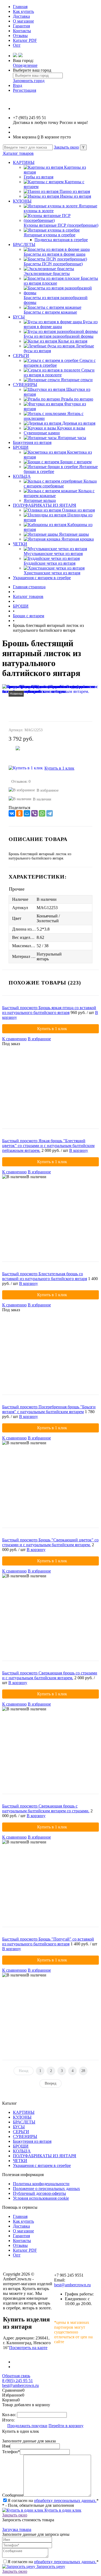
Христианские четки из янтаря (52, 573)
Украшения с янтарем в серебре (42, 578)
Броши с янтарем (76, 462)
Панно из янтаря (75, 191)
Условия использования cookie (41, 2198)
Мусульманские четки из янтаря (53, 554)
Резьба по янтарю (77, 399)
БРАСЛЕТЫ (24, 245)
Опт (17, 45)
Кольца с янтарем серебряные (60, 484)
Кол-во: (10, 2415)
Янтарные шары (74, 534)
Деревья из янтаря (79, 423)
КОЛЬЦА (22, 476)
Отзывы (20, 36)
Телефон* (11, 2452)
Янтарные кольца (40, 500)
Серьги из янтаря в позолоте (59, 372)
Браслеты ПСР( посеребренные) (53, 264)
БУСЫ (19, 317)
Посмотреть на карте (28, 2348)
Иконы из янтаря (76, 196)
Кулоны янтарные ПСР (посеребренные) (61, 225)
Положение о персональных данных (46, 2189)
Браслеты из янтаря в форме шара (55, 254)
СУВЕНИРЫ (25, 385)
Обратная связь (16, 2376)
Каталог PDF (25, 40)
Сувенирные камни (42, 433)
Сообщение (13, 2495)
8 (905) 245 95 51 (18, 2381)
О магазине (23, 21)
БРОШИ (21, 447)
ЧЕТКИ (20, 544)
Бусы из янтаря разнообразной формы (59, 336)
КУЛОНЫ (22, 201)
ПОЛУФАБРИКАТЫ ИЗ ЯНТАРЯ (45, 505)
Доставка (21, 16)
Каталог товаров (18, 153)
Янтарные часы (72, 438)
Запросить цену (50, 2566)
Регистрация (25, 90)
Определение (25, 65)
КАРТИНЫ (24, 162)
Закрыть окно (66, 147)
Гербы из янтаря (39, 177)
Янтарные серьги (77, 380)
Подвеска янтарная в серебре (61, 240)
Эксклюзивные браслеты (47, 273)
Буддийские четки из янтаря (50, 563)
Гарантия (21, 26)
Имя (6, 2446)
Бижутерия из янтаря (32, 442)
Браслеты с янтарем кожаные (50, 312)
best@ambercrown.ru (72, 2285)
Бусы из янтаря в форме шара (61, 324)
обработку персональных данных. (65, 2500)
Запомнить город (29, 81)
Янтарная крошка (78, 539)
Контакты (22, 31)
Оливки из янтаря (78, 510)
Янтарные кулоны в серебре (50, 235)
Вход (18, 85)
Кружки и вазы (71, 428)
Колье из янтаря (73, 341)
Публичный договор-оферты (39, 2193)
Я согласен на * (53, 2500)
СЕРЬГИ (21, 356)
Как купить (23, 11)
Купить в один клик (62, 2510)
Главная (20, 7)
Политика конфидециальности (41, 2184)
